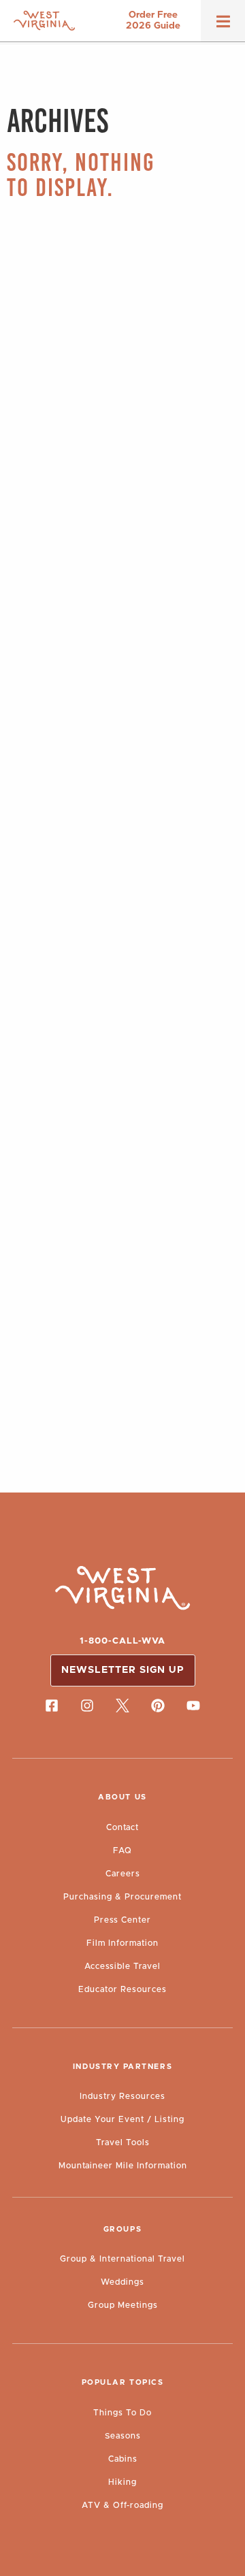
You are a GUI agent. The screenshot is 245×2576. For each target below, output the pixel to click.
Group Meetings (123, 2305)
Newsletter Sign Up (123, 1670)
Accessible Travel (122, 1966)
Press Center (122, 1920)
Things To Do (122, 2413)
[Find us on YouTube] (193, 1706)
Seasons (123, 2436)
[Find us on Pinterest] (158, 1706)
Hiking (122, 2482)
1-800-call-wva (122, 1641)
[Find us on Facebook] (52, 1706)
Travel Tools (123, 2142)
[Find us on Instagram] (87, 1706)
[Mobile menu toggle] (223, 26)
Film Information (122, 1943)
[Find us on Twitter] (122, 1706)
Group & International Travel (122, 2259)
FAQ (122, 1851)
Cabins (123, 2459)
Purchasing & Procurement (122, 1897)
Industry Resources (122, 2096)
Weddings (122, 2282)
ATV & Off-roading (122, 2505)
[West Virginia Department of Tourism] (44, 21)
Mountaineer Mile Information (123, 2166)
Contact (122, 1827)
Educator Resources (122, 1989)
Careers (123, 1874)
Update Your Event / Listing (122, 2119)
